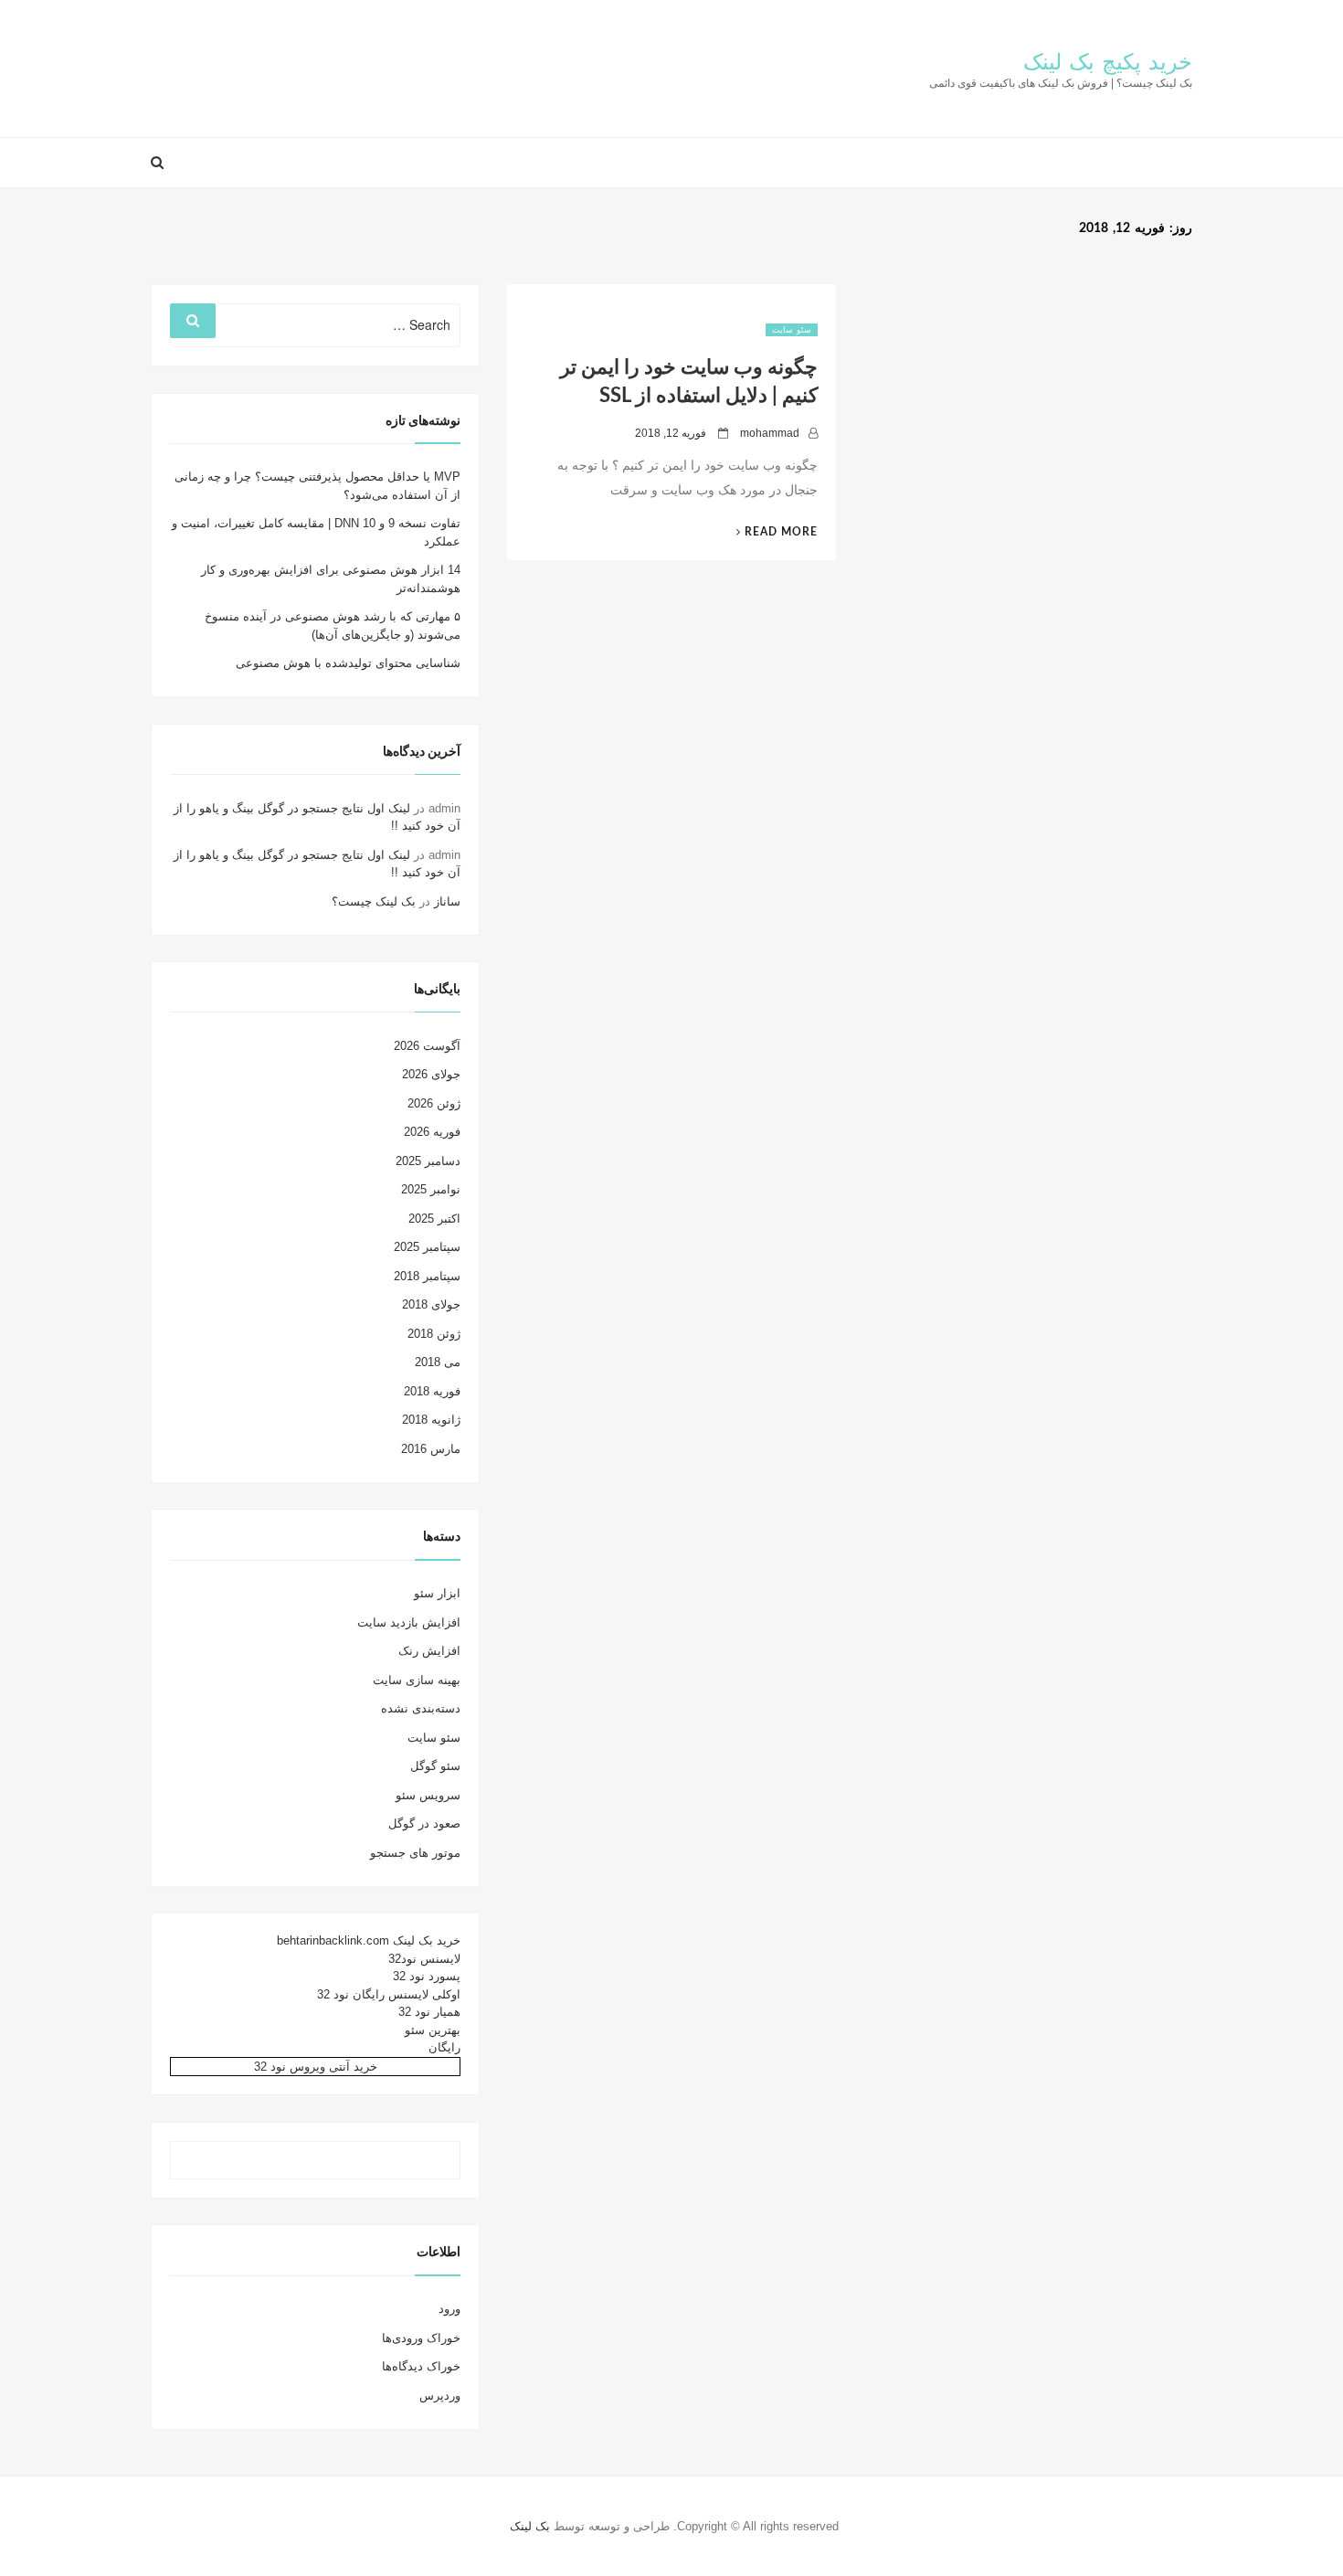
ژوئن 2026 (434, 1103)
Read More (770, 532)
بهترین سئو (433, 2030)
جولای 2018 (431, 1304)
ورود (449, 2309)
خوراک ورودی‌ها (421, 2338)
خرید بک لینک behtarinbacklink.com (369, 1940)
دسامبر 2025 (428, 1161)
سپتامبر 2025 (427, 1247)
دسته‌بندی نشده (421, 1708)
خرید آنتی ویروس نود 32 (316, 2067)
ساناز (447, 901)
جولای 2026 (431, 1074)
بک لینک (530, 2526)
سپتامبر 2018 (427, 1276)
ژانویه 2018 (431, 1420)
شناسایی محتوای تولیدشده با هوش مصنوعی (348, 663)
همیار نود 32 (429, 2012)
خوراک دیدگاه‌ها (421, 2366)
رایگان (444, 2047)
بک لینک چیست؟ (374, 901)
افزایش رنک (429, 1651)
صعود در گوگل (424, 1823)
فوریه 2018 (432, 1391)
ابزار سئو (437, 1593)
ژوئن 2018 (434, 1334)
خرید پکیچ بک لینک (1108, 63)
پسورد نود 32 (427, 1976)
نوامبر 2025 (431, 1189)
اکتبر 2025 (434, 1219)
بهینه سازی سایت (417, 1680)
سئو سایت (792, 330)
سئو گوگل (435, 1766)
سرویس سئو (428, 1795)
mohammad (770, 433)
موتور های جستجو (415, 1853)
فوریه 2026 (432, 1132)
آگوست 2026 (427, 1046)
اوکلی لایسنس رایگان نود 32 (389, 1994)
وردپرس (440, 2396)
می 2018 (438, 1362)
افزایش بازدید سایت (409, 1622)
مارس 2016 (431, 1449)
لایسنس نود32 (424, 1959)
